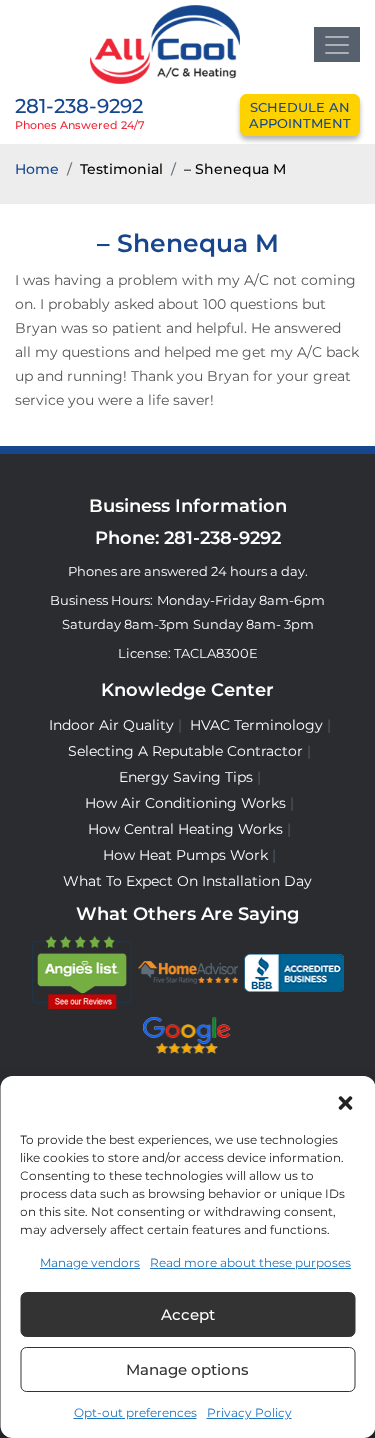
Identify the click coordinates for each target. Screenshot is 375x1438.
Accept (188, 1314)
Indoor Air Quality (111, 725)
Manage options (187, 1369)
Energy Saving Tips (186, 777)
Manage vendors (90, 1262)
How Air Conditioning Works (185, 803)
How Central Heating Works (185, 829)
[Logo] (165, 43)
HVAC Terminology (256, 725)
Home (37, 169)
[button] (345, 1101)
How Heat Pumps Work (185, 855)
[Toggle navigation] (337, 44)
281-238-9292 (79, 106)
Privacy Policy (249, 1412)
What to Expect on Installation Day (187, 881)
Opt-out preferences (135, 1412)
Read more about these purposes (250, 1262)
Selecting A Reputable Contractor (185, 751)
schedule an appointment (300, 115)
